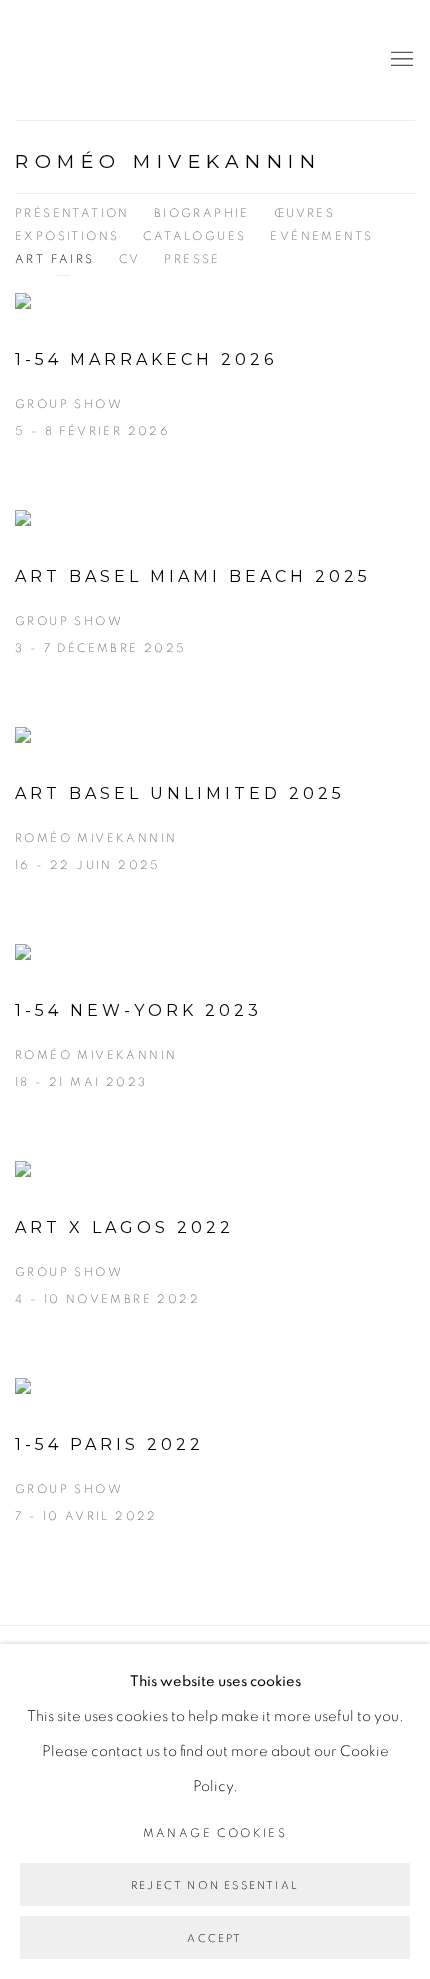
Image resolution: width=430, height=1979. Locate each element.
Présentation (72, 213)
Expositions (67, 236)
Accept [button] (214, 1938)
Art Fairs (55, 259)
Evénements (321, 236)
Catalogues (194, 236)
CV (130, 259)
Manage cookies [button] (215, 1833)
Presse (192, 259)
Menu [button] (400, 60)
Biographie (202, 213)
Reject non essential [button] (215, 1885)
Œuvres (304, 213)
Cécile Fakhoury (135, 60)
